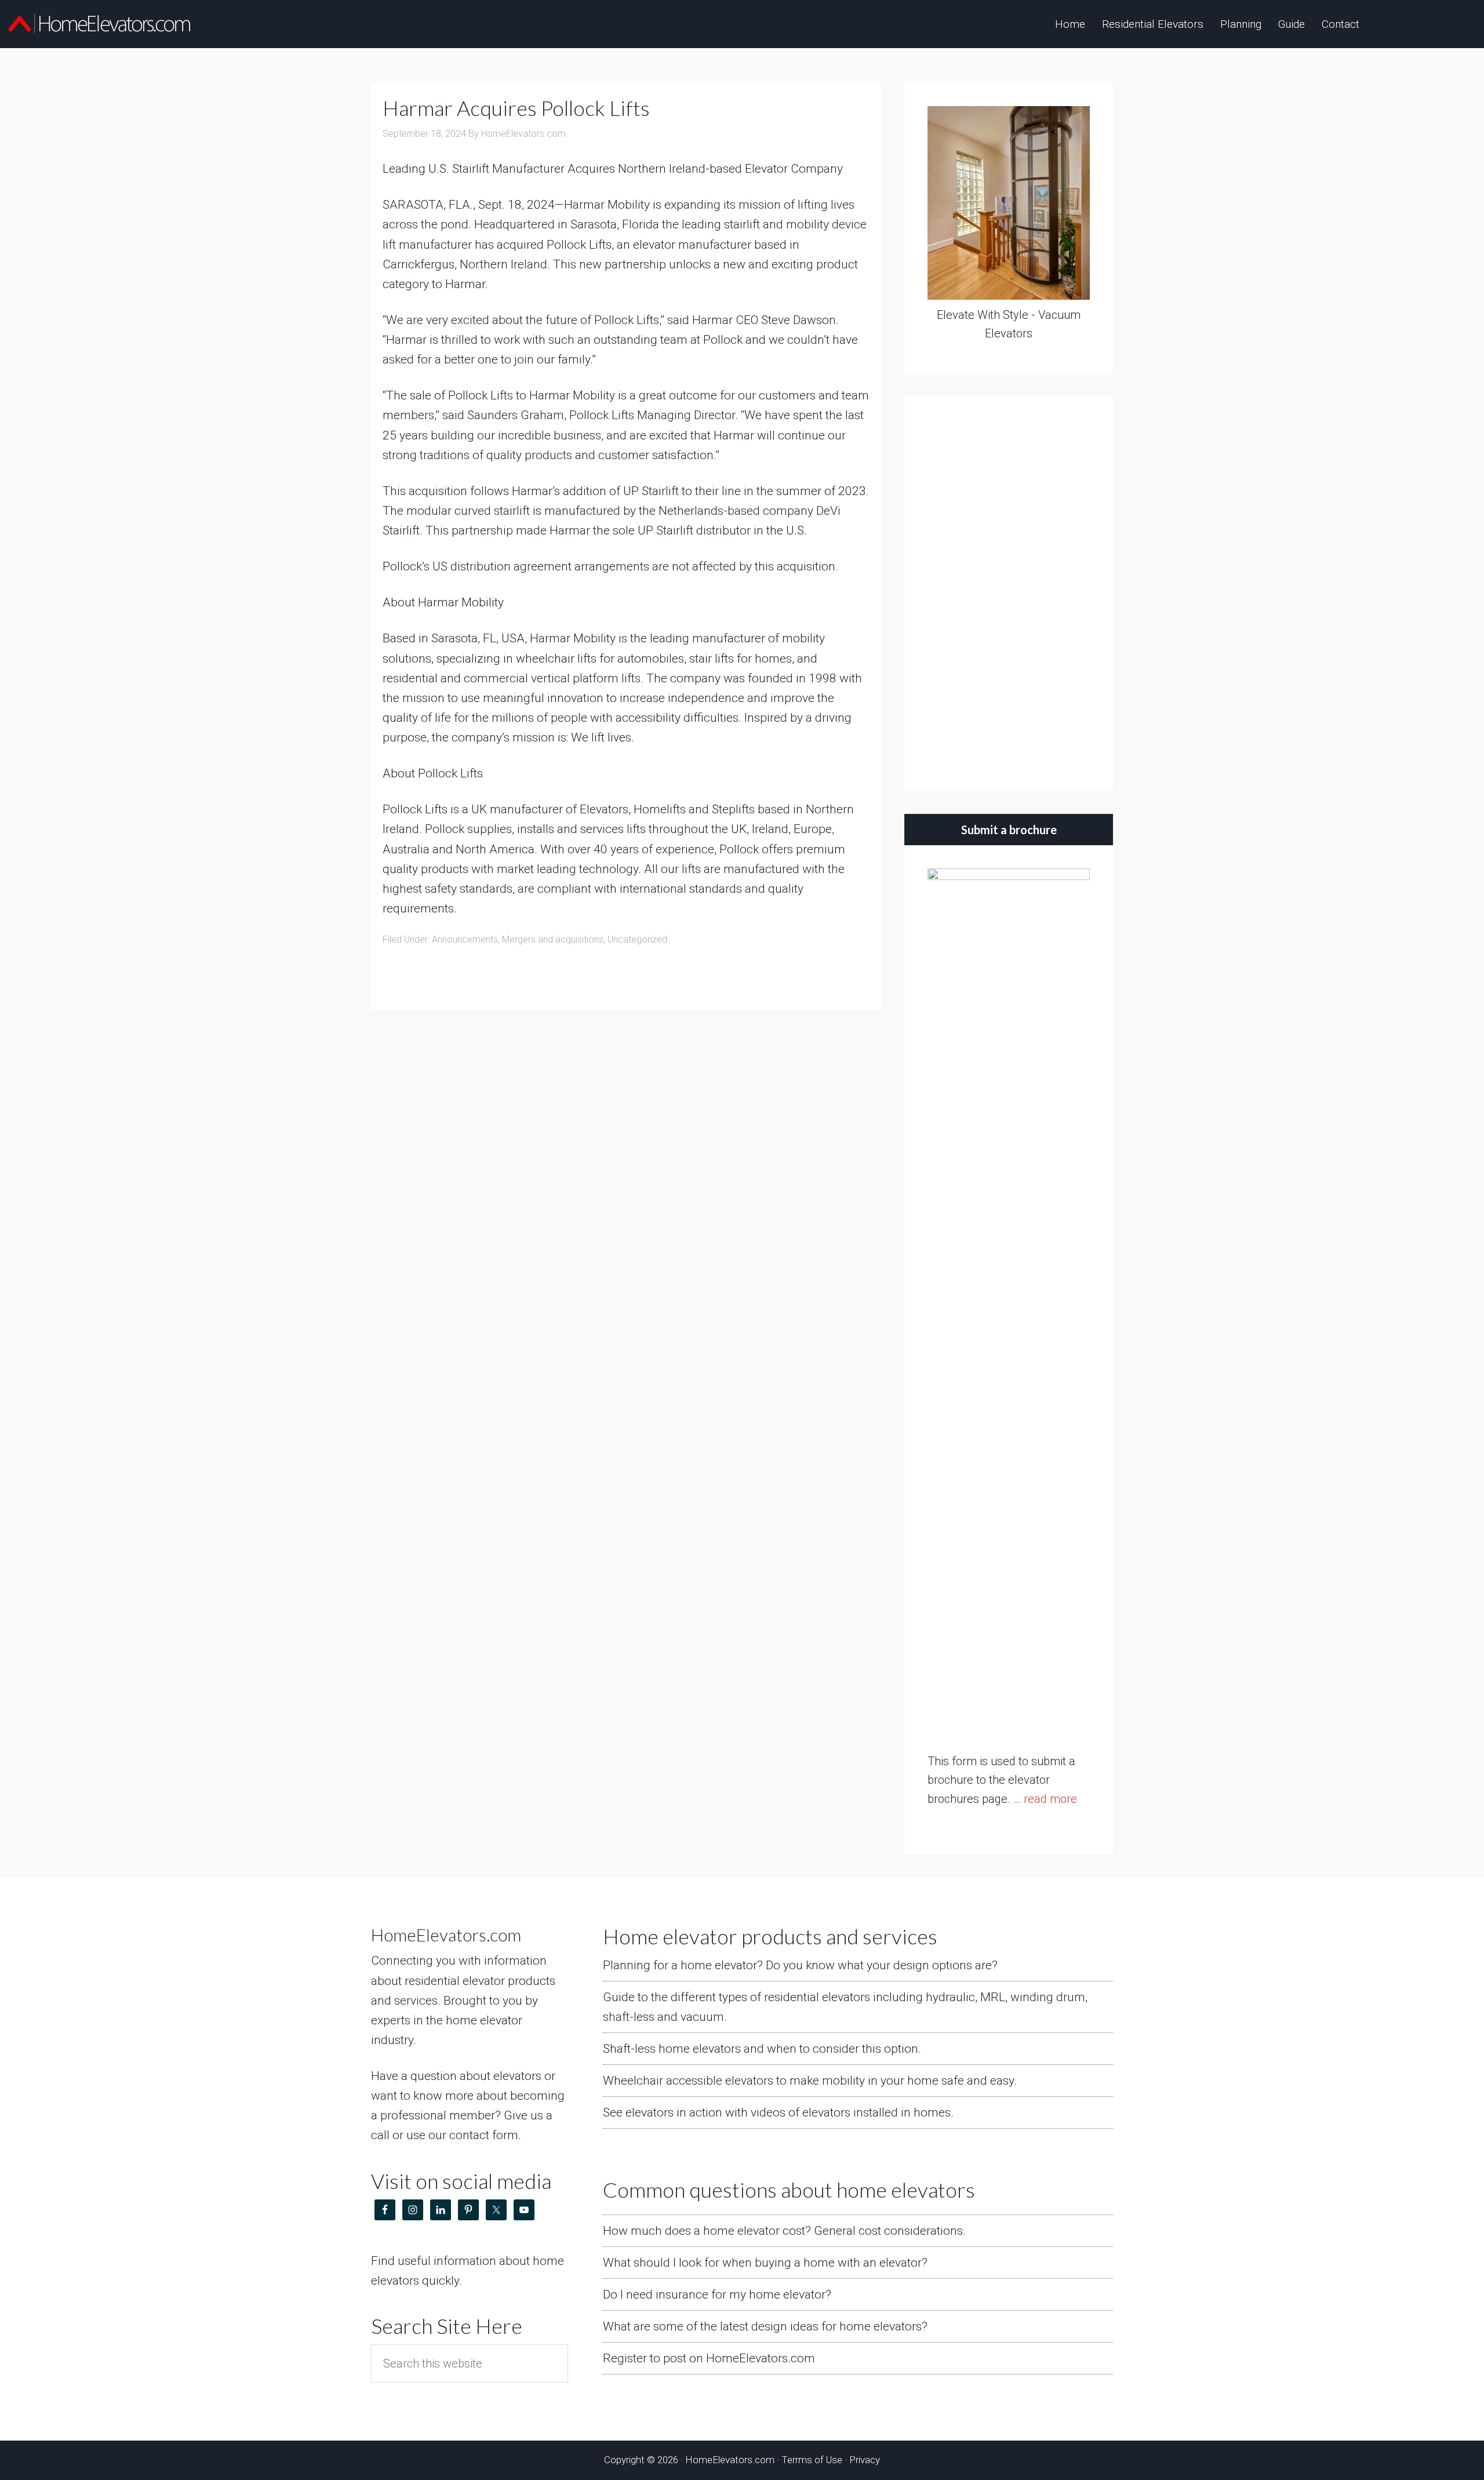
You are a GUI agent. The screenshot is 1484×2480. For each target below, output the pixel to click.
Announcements (465, 939)
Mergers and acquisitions (553, 939)
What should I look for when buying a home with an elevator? (765, 2263)
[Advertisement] (1009, 594)
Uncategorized (637, 939)
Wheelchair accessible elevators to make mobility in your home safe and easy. (810, 2081)
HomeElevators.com (101, 23)
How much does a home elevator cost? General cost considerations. (784, 2231)
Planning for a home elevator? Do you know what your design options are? (800, 1965)
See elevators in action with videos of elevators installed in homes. (778, 2112)
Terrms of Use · (815, 2460)
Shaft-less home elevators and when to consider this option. (762, 2049)
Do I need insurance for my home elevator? (717, 2294)
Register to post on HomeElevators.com (709, 2358)
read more (1050, 1799)
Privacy (865, 2460)
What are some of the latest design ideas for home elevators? (765, 2326)
